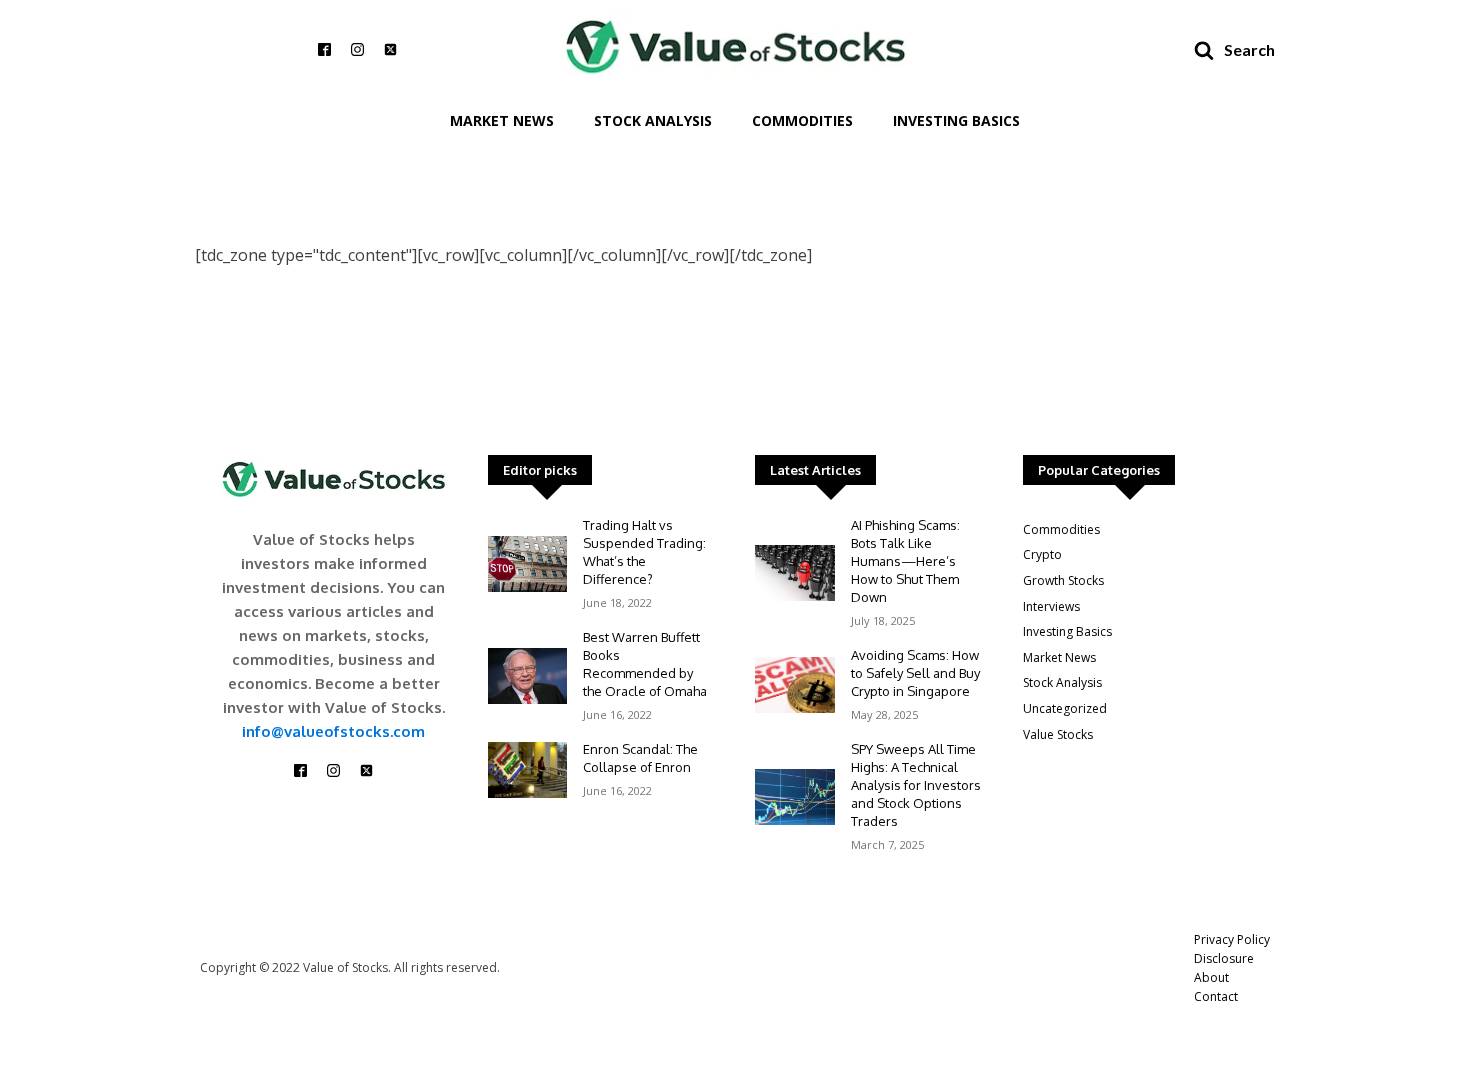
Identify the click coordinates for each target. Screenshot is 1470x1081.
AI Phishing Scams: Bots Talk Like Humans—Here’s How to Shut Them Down (905, 561)
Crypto (1042, 554)
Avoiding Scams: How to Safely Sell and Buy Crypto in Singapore (915, 673)
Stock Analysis (653, 120)
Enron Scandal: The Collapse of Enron (640, 758)
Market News (502, 120)
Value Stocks (1058, 734)
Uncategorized (1065, 708)
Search (1249, 49)
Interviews (1051, 606)
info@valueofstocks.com (333, 731)
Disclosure (1224, 958)
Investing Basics (956, 120)
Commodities (802, 120)
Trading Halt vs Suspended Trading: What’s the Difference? (644, 552)
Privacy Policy (1232, 939)
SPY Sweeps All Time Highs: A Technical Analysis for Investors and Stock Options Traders (916, 785)
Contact (1216, 996)
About (1211, 977)
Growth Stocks (1063, 580)
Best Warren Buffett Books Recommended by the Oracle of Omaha (645, 664)
